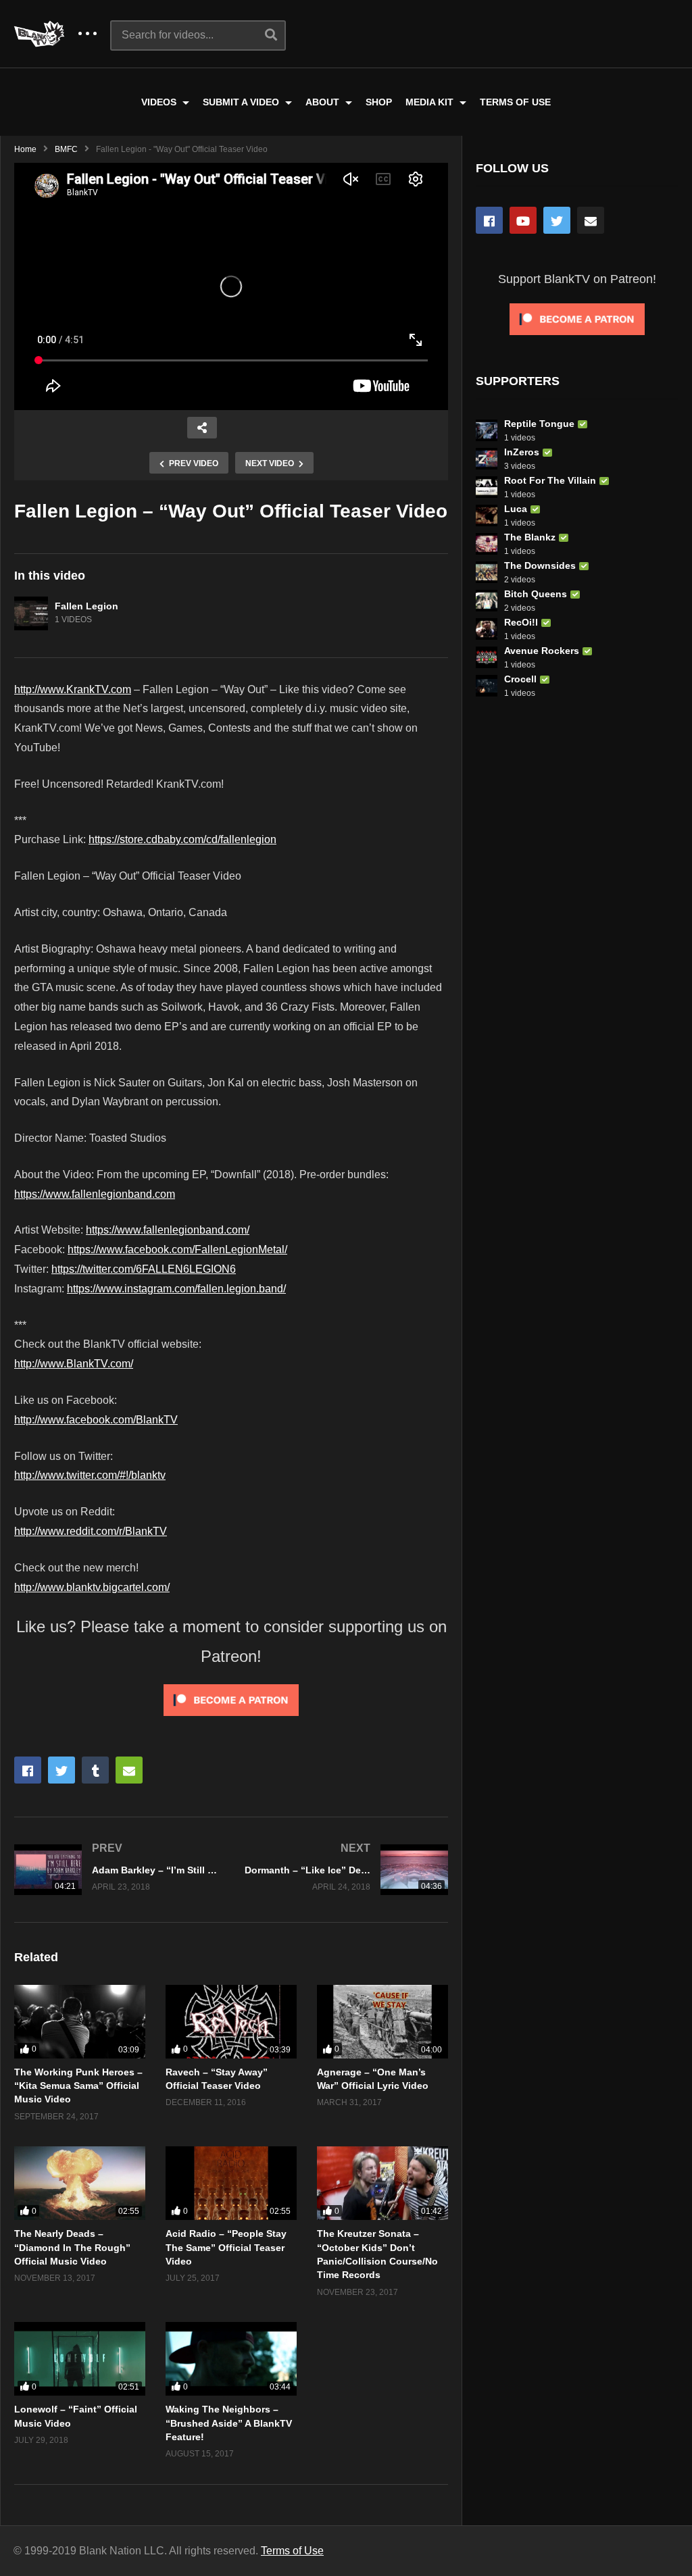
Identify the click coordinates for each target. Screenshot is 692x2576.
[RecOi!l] (487, 629)
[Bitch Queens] (487, 601)
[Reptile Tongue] (487, 430)
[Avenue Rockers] (487, 657)
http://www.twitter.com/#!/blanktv (90, 1475)
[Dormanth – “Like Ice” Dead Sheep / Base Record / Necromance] (346, 1870)
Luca (516, 509)
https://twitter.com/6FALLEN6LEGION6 (144, 1269)
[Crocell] (487, 686)
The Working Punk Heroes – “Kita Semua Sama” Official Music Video (78, 2086)
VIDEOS (160, 102)
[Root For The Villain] (487, 487)
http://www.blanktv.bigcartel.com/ (92, 1587)
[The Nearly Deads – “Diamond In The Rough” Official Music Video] (80, 2183)
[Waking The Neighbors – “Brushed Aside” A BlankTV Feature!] (231, 2359)
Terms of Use (292, 2551)
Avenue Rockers (542, 651)
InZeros (522, 452)
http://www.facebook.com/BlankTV (96, 1420)
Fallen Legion (86, 606)
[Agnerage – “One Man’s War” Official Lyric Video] (382, 2022)
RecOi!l (521, 622)
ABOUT (324, 102)
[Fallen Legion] (31, 613)
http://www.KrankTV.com (73, 689)
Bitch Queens (536, 594)
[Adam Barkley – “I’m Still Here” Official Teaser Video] (116, 1870)
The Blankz (530, 537)
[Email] (591, 220)
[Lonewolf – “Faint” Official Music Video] (80, 2359)
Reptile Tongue (539, 424)
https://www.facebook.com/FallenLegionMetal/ (177, 1249)
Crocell (520, 679)
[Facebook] (489, 220)
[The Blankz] (487, 544)
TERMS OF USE (515, 102)
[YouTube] (523, 220)
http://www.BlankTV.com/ (74, 1364)
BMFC (66, 149)
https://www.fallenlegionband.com (95, 1194)
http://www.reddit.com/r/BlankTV (91, 1531)
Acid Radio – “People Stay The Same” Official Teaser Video (226, 2247)
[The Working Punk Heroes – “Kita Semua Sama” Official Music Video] (80, 2022)
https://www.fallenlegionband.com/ (168, 1230)
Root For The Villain (550, 480)
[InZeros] (487, 459)
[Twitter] (557, 220)
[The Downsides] (487, 572)
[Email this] (129, 1770)
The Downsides (540, 565)
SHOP (379, 102)
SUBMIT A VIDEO (242, 102)
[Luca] (487, 515)
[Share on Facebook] (28, 1770)
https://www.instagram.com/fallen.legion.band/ (176, 1289)
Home (25, 149)
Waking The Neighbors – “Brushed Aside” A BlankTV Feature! (229, 2423)
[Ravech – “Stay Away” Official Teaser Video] (231, 2022)
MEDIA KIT (431, 102)
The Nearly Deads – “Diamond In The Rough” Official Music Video (72, 2247)
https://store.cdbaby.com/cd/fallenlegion (182, 839)
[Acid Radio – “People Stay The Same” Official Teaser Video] (231, 2183)
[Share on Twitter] (61, 1770)
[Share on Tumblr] (95, 1770)
